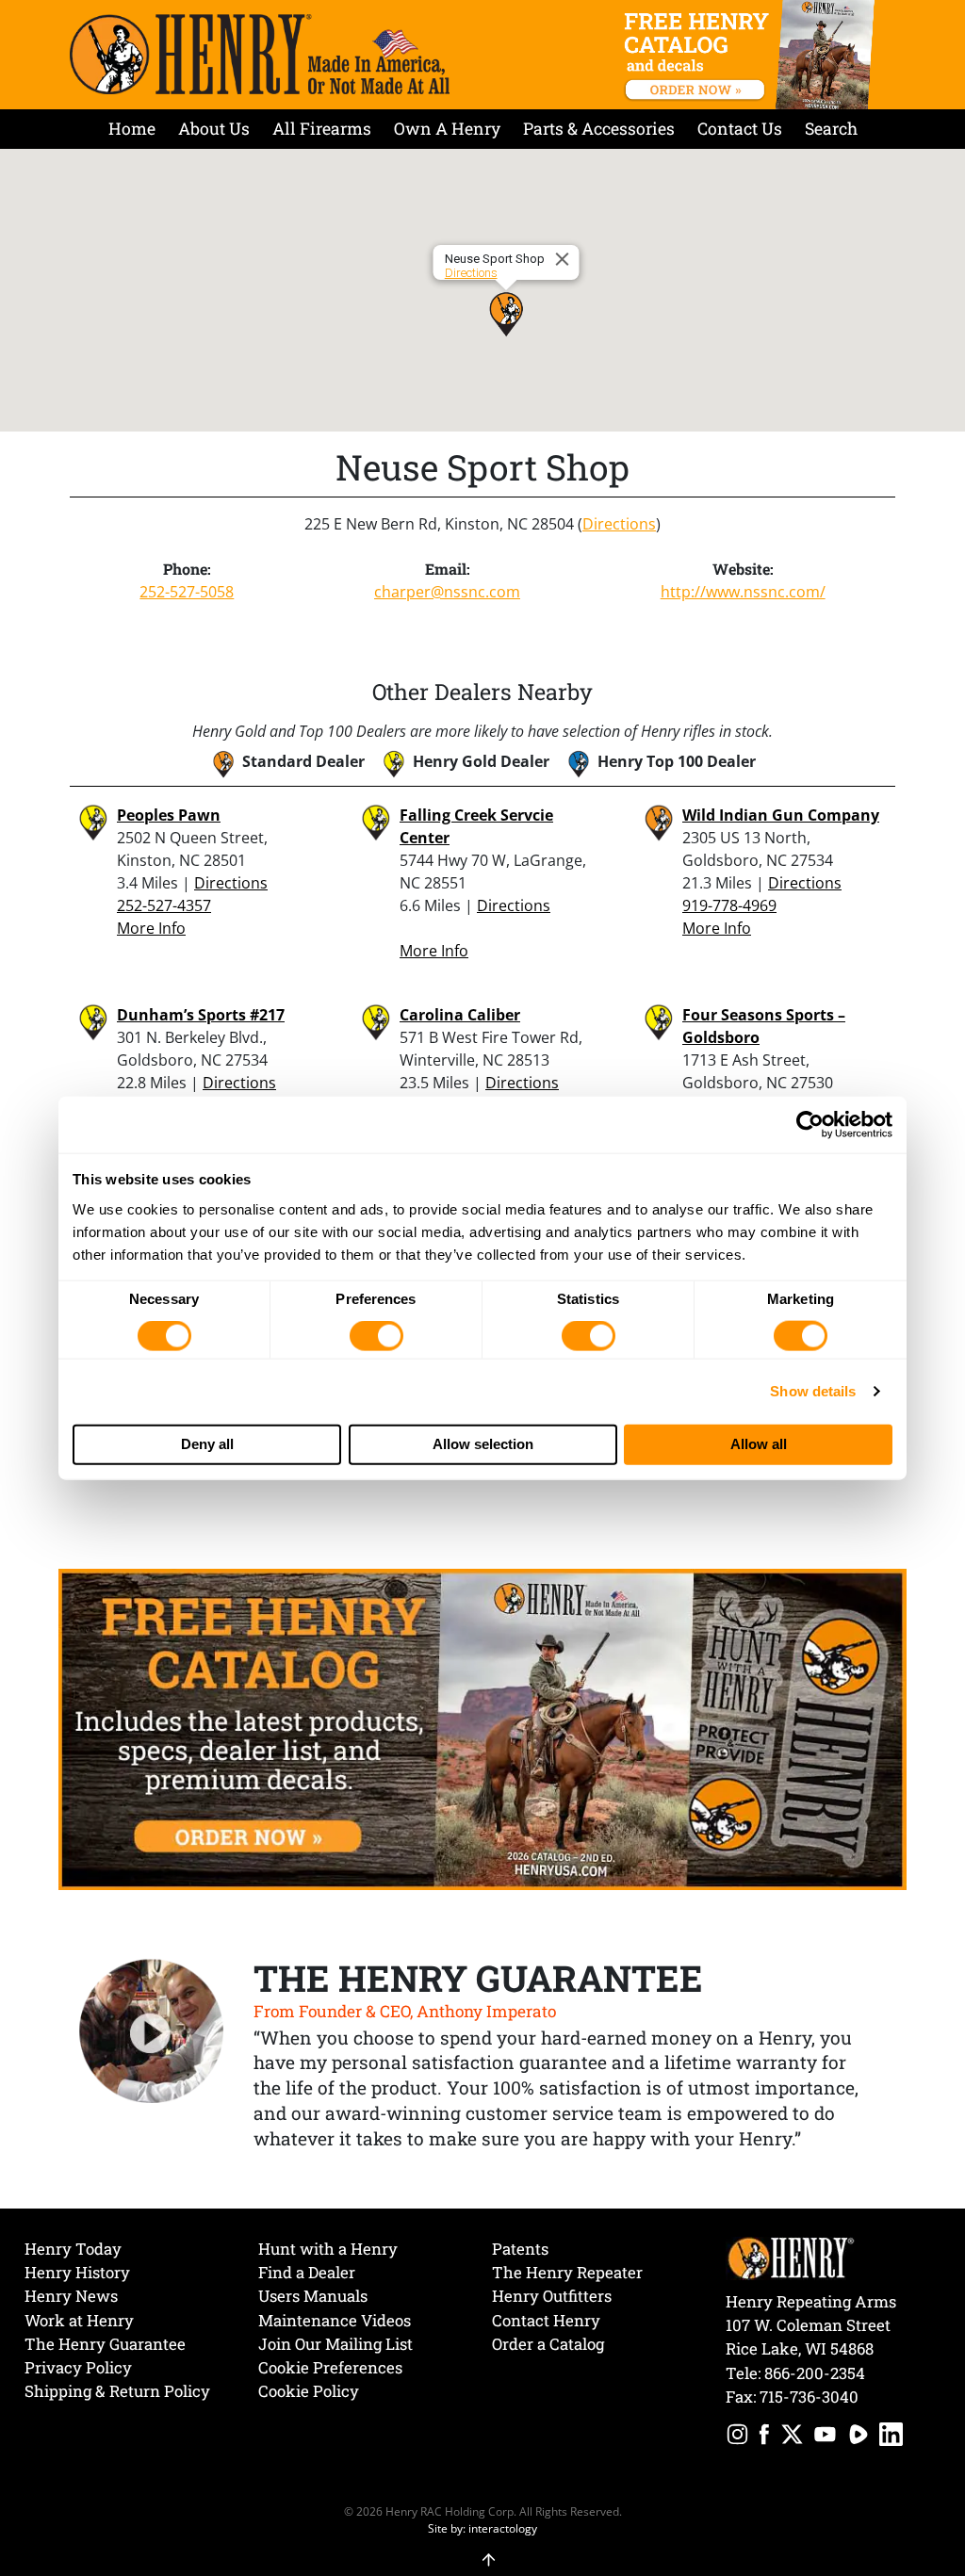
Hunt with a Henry (328, 2249)
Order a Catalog (548, 2344)
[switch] (376, 1336)
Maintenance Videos (335, 2320)
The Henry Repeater (567, 2272)
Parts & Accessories (599, 129)
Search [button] (831, 129)
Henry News (71, 2296)
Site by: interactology (482, 2528)
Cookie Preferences (330, 2367)
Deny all (207, 1444)
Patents (520, 2249)
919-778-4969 (729, 905)
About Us (214, 129)
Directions (471, 273)
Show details (813, 1391)
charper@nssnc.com (447, 592)
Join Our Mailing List (335, 2344)
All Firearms (322, 129)
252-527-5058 (187, 592)
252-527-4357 (164, 905)
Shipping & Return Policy (117, 2391)
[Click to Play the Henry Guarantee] (152, 2032)
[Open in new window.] (737, 2437)
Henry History (77, 2272)
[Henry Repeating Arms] (260, 54)
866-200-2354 (815, 2373)
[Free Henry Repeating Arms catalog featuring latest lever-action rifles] (752, 55)
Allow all (759, 1444)
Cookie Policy (309, 2391)
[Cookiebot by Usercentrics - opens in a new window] (810, 1125)
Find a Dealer (307, 2272)
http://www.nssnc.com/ (743, 592)
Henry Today (73, 2249)
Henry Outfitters (552, 2296)
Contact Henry (546, 2320)
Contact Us (740, 129)
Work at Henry (79, 2320)
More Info (151, 928)
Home (132, 129)
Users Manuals (313, 2296)
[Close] (565, 259)
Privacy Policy (78, 2367)
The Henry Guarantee (105, 2344)
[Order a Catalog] (482, 1728)
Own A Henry (447, 129)
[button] (506, 314)
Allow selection (483, 1444)
